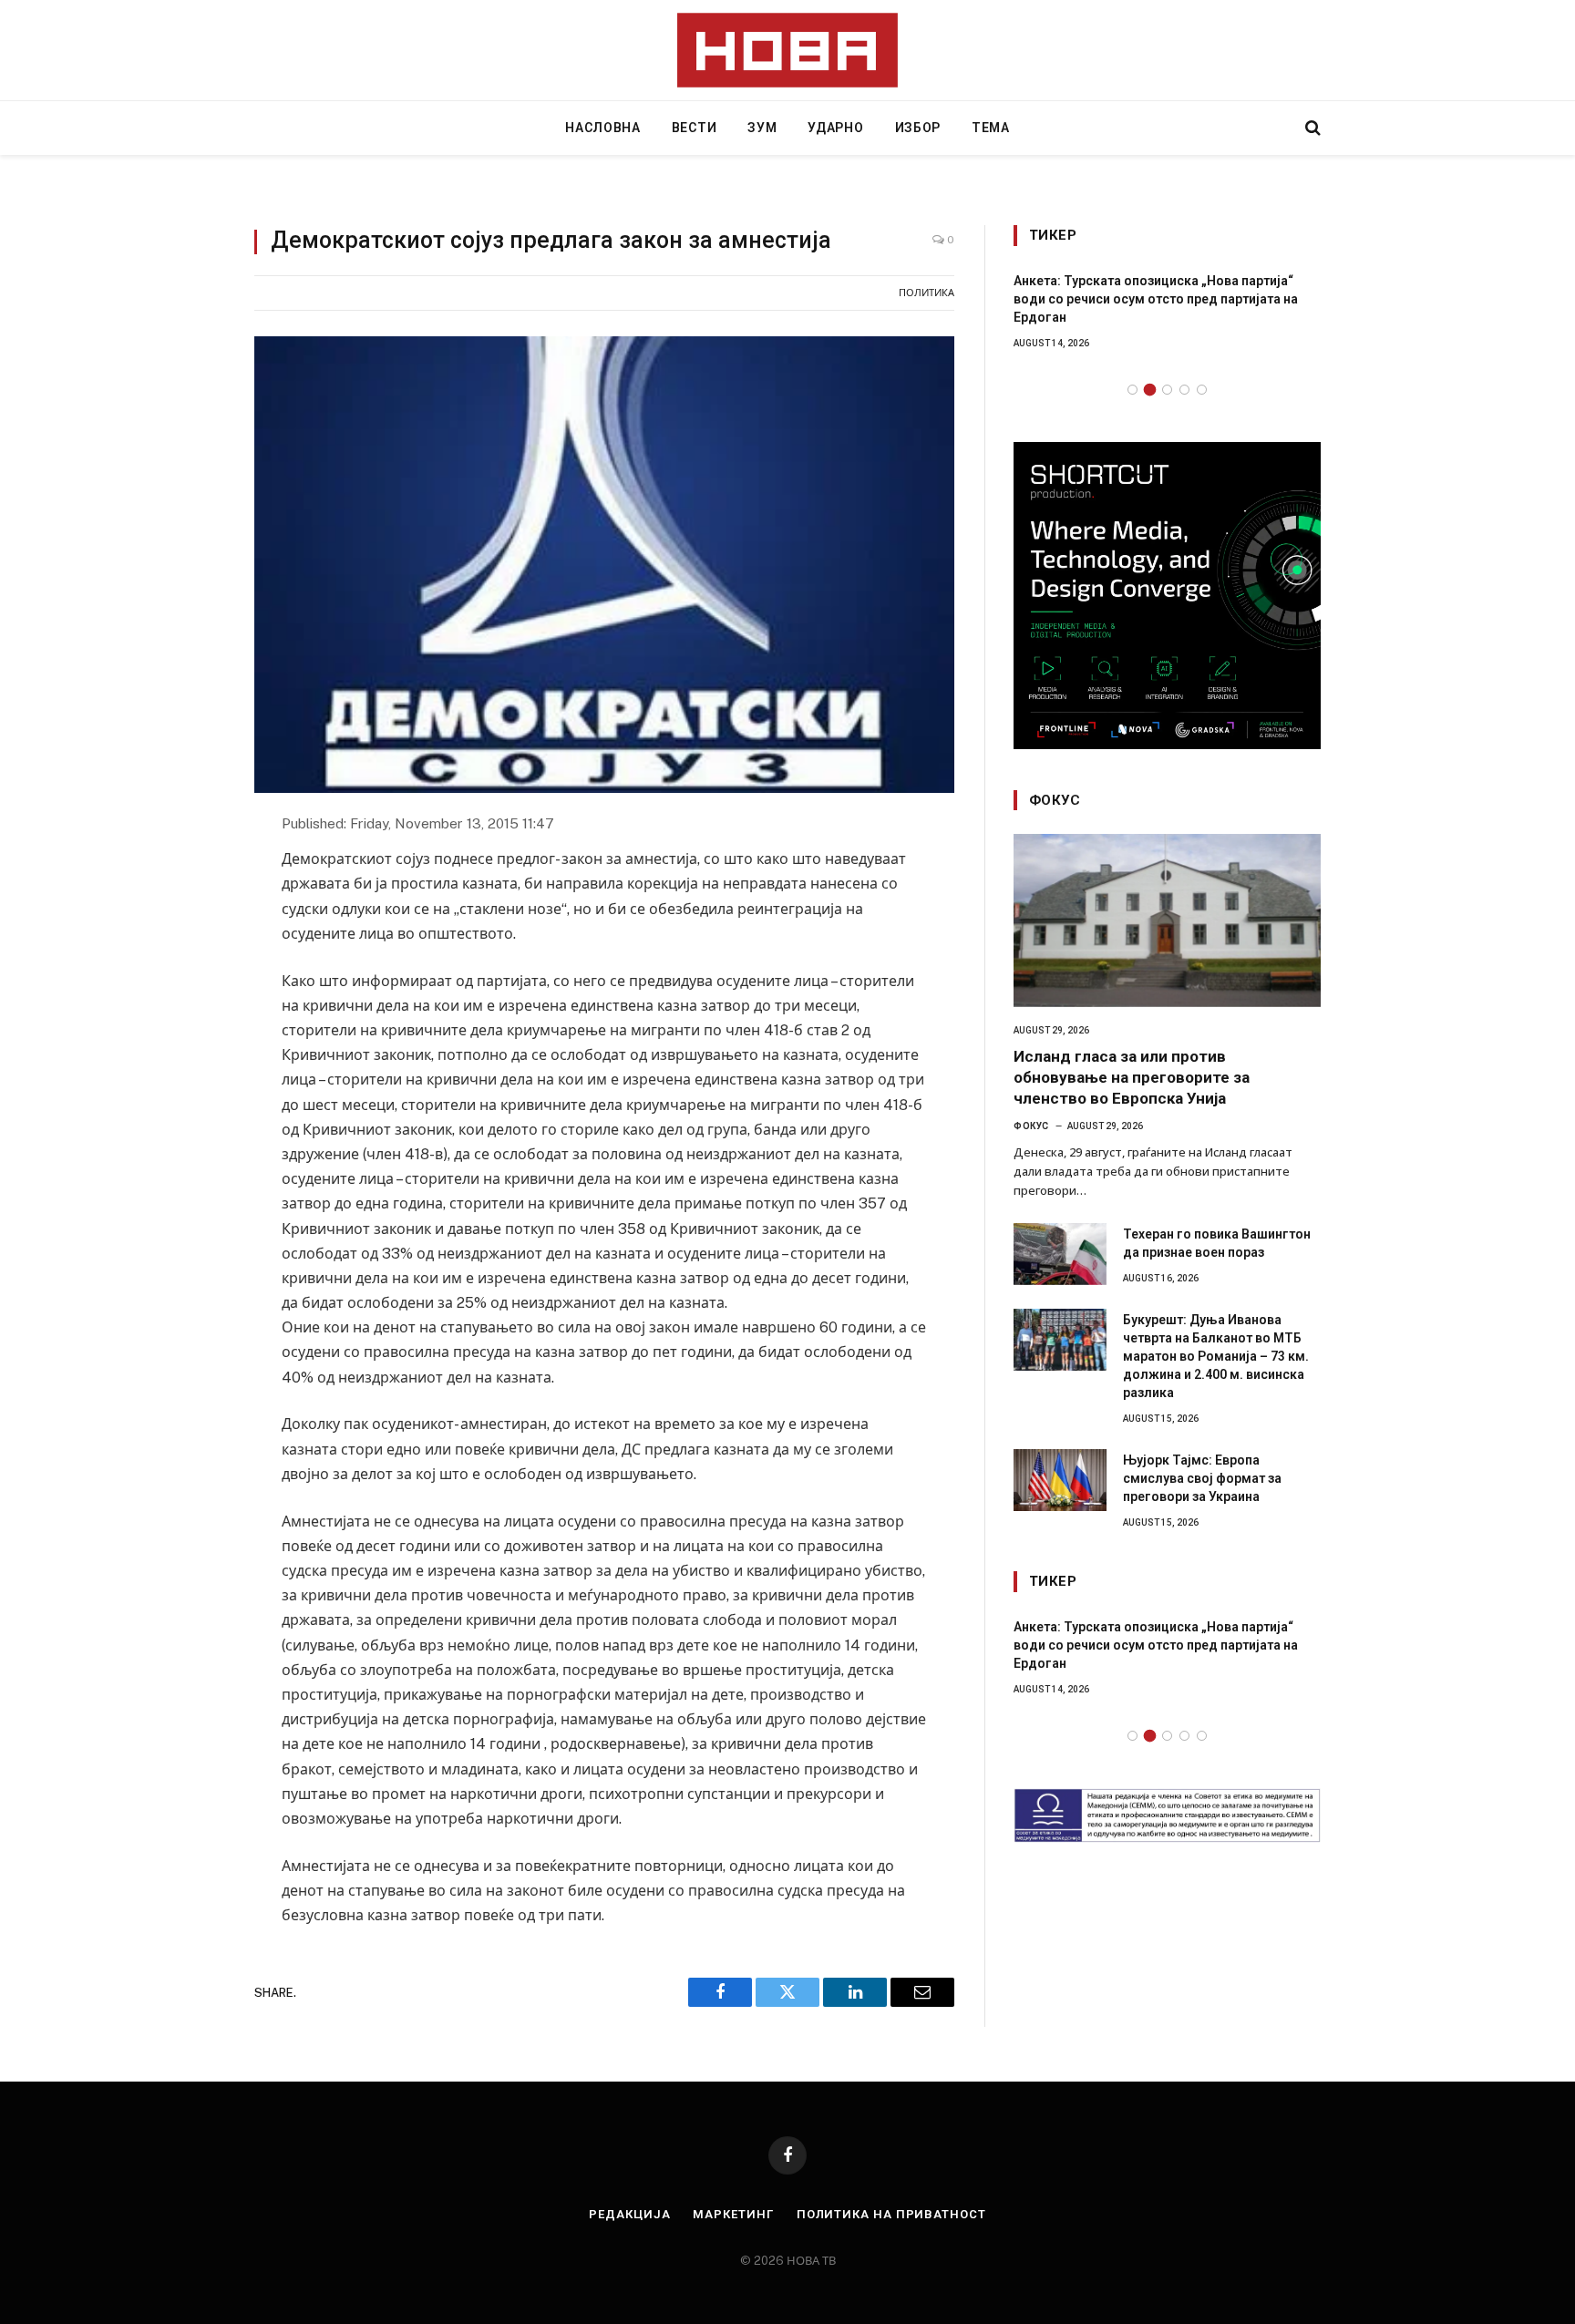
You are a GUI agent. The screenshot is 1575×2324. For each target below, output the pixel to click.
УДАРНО (835, 128)
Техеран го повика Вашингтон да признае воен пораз (1217, 1243)
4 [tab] (1184, 390)
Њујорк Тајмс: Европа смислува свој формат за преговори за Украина (1202, 1478)
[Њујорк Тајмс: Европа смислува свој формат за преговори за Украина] (1060, 1480)
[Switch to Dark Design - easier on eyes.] (1282, 128)
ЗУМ (762, 128)
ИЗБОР (918, 128)
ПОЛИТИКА (926, 293)
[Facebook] (189, 870)
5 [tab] (1202, 390)
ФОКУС (1031, 1126)
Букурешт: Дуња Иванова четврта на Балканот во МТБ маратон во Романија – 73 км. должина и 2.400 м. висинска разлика (1216, 1356)
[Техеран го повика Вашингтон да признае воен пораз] (1060, 1254)
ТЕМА (991, 128)
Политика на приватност (891, 2214)
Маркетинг (733, 2214)
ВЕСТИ (695, 128)
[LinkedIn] (189, 951)
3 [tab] (1167, 390)
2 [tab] (1150, 390)
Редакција (629, 2214)
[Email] (189, 991)
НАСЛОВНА (603, 128)
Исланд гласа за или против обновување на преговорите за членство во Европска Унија (1132, 1077)
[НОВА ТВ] (788, 50)
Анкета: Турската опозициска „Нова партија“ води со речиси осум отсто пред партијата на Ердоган (1156, 299)
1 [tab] (1132, 390)
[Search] (1311, 128)
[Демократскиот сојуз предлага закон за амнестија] (604, 565)
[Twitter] (189, 910)
